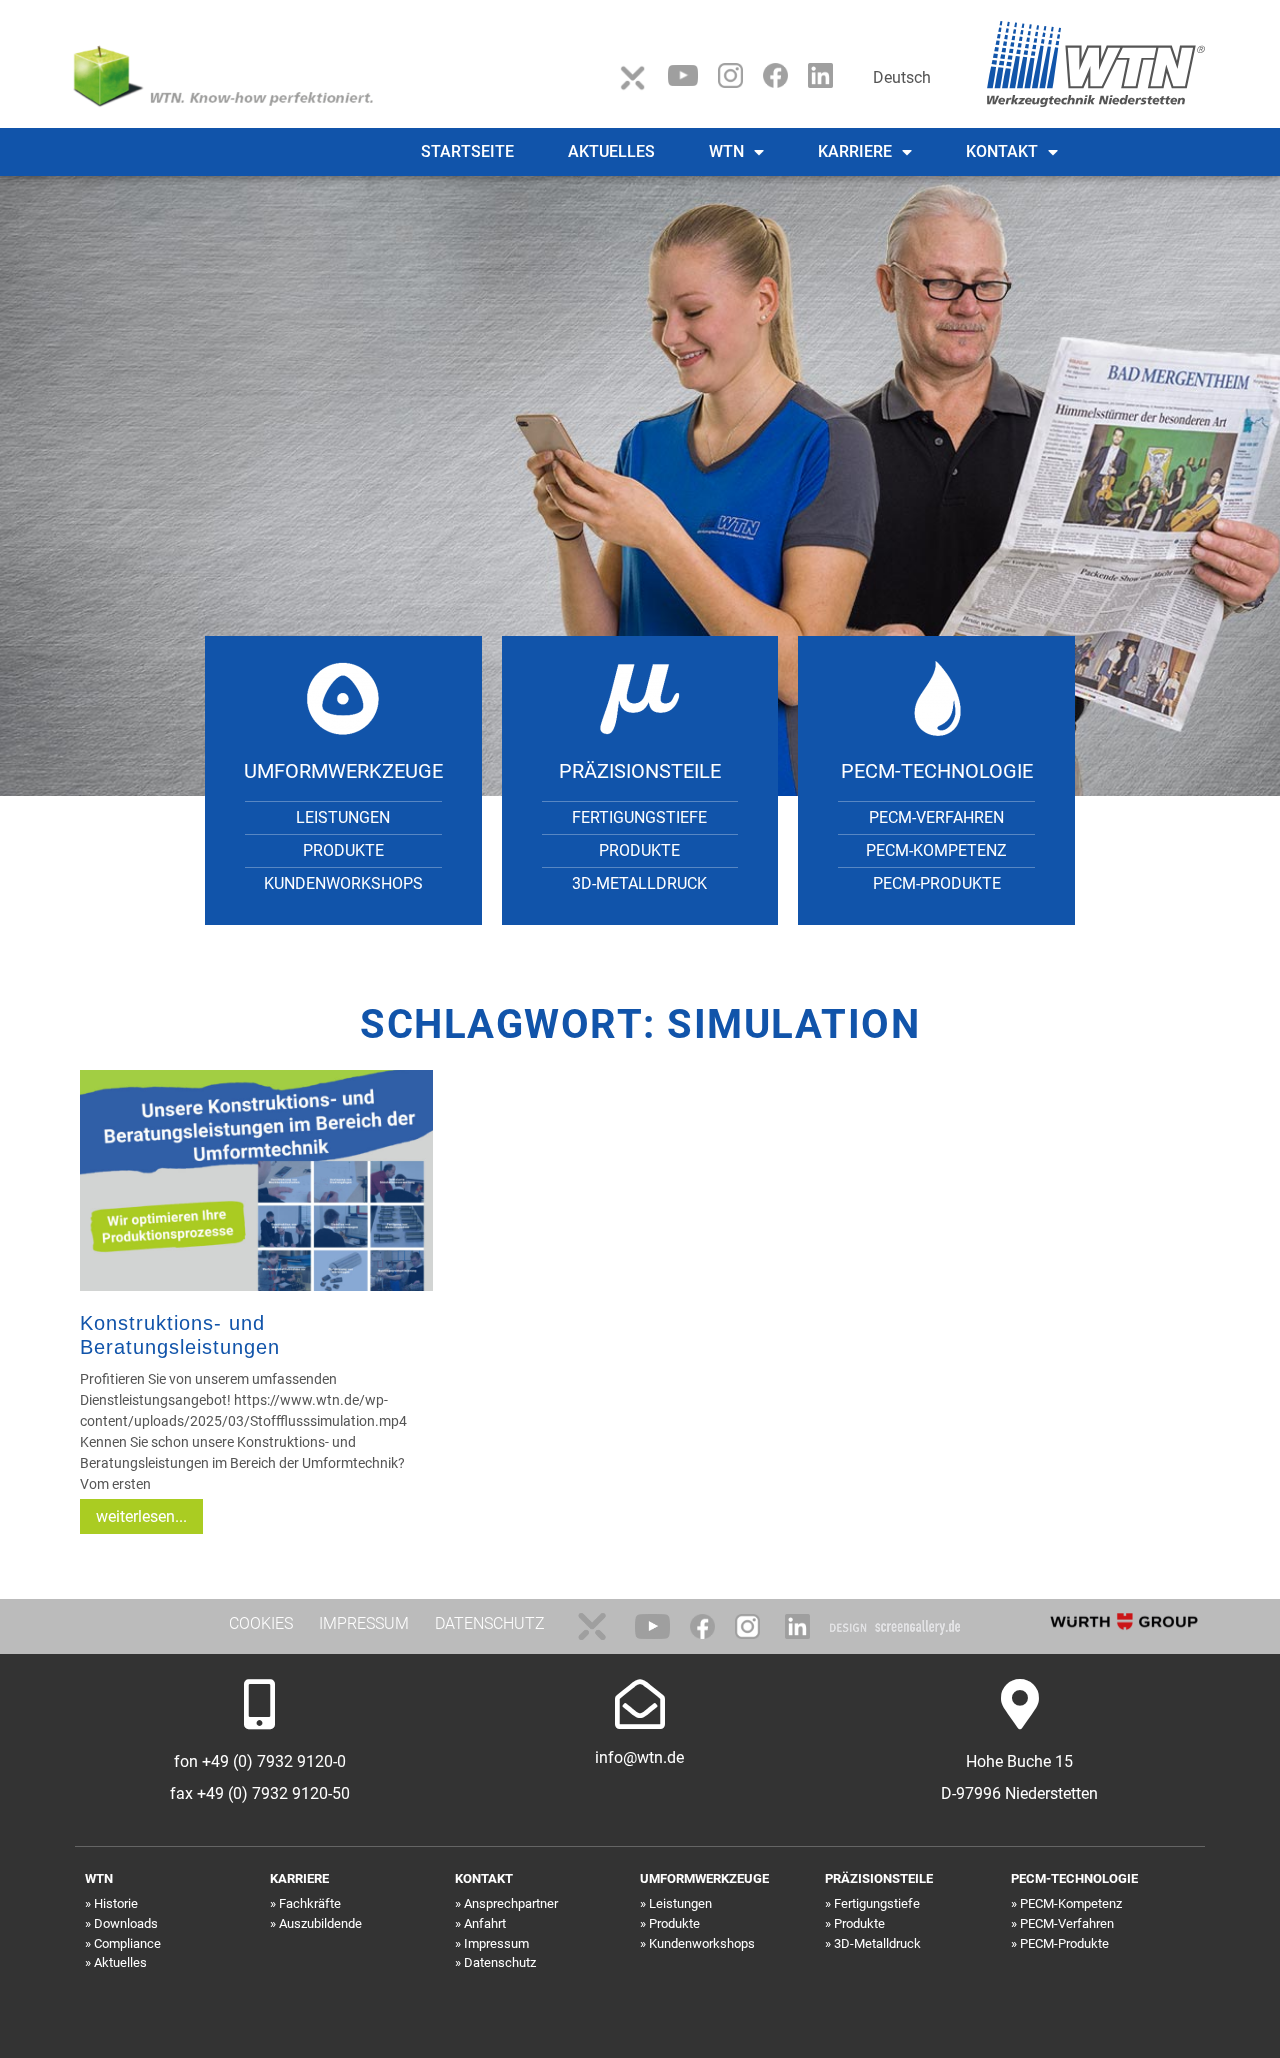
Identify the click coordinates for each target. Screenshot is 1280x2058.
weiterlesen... (141, 1516)
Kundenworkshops (343, 883)
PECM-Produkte (937, 883)
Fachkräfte (310, 1903)
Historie (116, 1903)
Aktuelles (611, 151)
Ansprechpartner (511, 1903)
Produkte (343, 850)
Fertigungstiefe (639, 817)
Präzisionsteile (640, 771)
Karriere (855, 151)
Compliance (127, 1943)
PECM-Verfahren (936, 817)
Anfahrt (485, 1923)
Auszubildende (320, 1923)
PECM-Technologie (937, 771)
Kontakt (1002, 151)
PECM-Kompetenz (936, 850)
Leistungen (343, 817)
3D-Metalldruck (639, 883)
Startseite (467, 151)
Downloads (126, 1923)
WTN (726, 151)
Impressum (496, 1943)
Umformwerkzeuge (343, 771)
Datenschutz (500, 1962)
